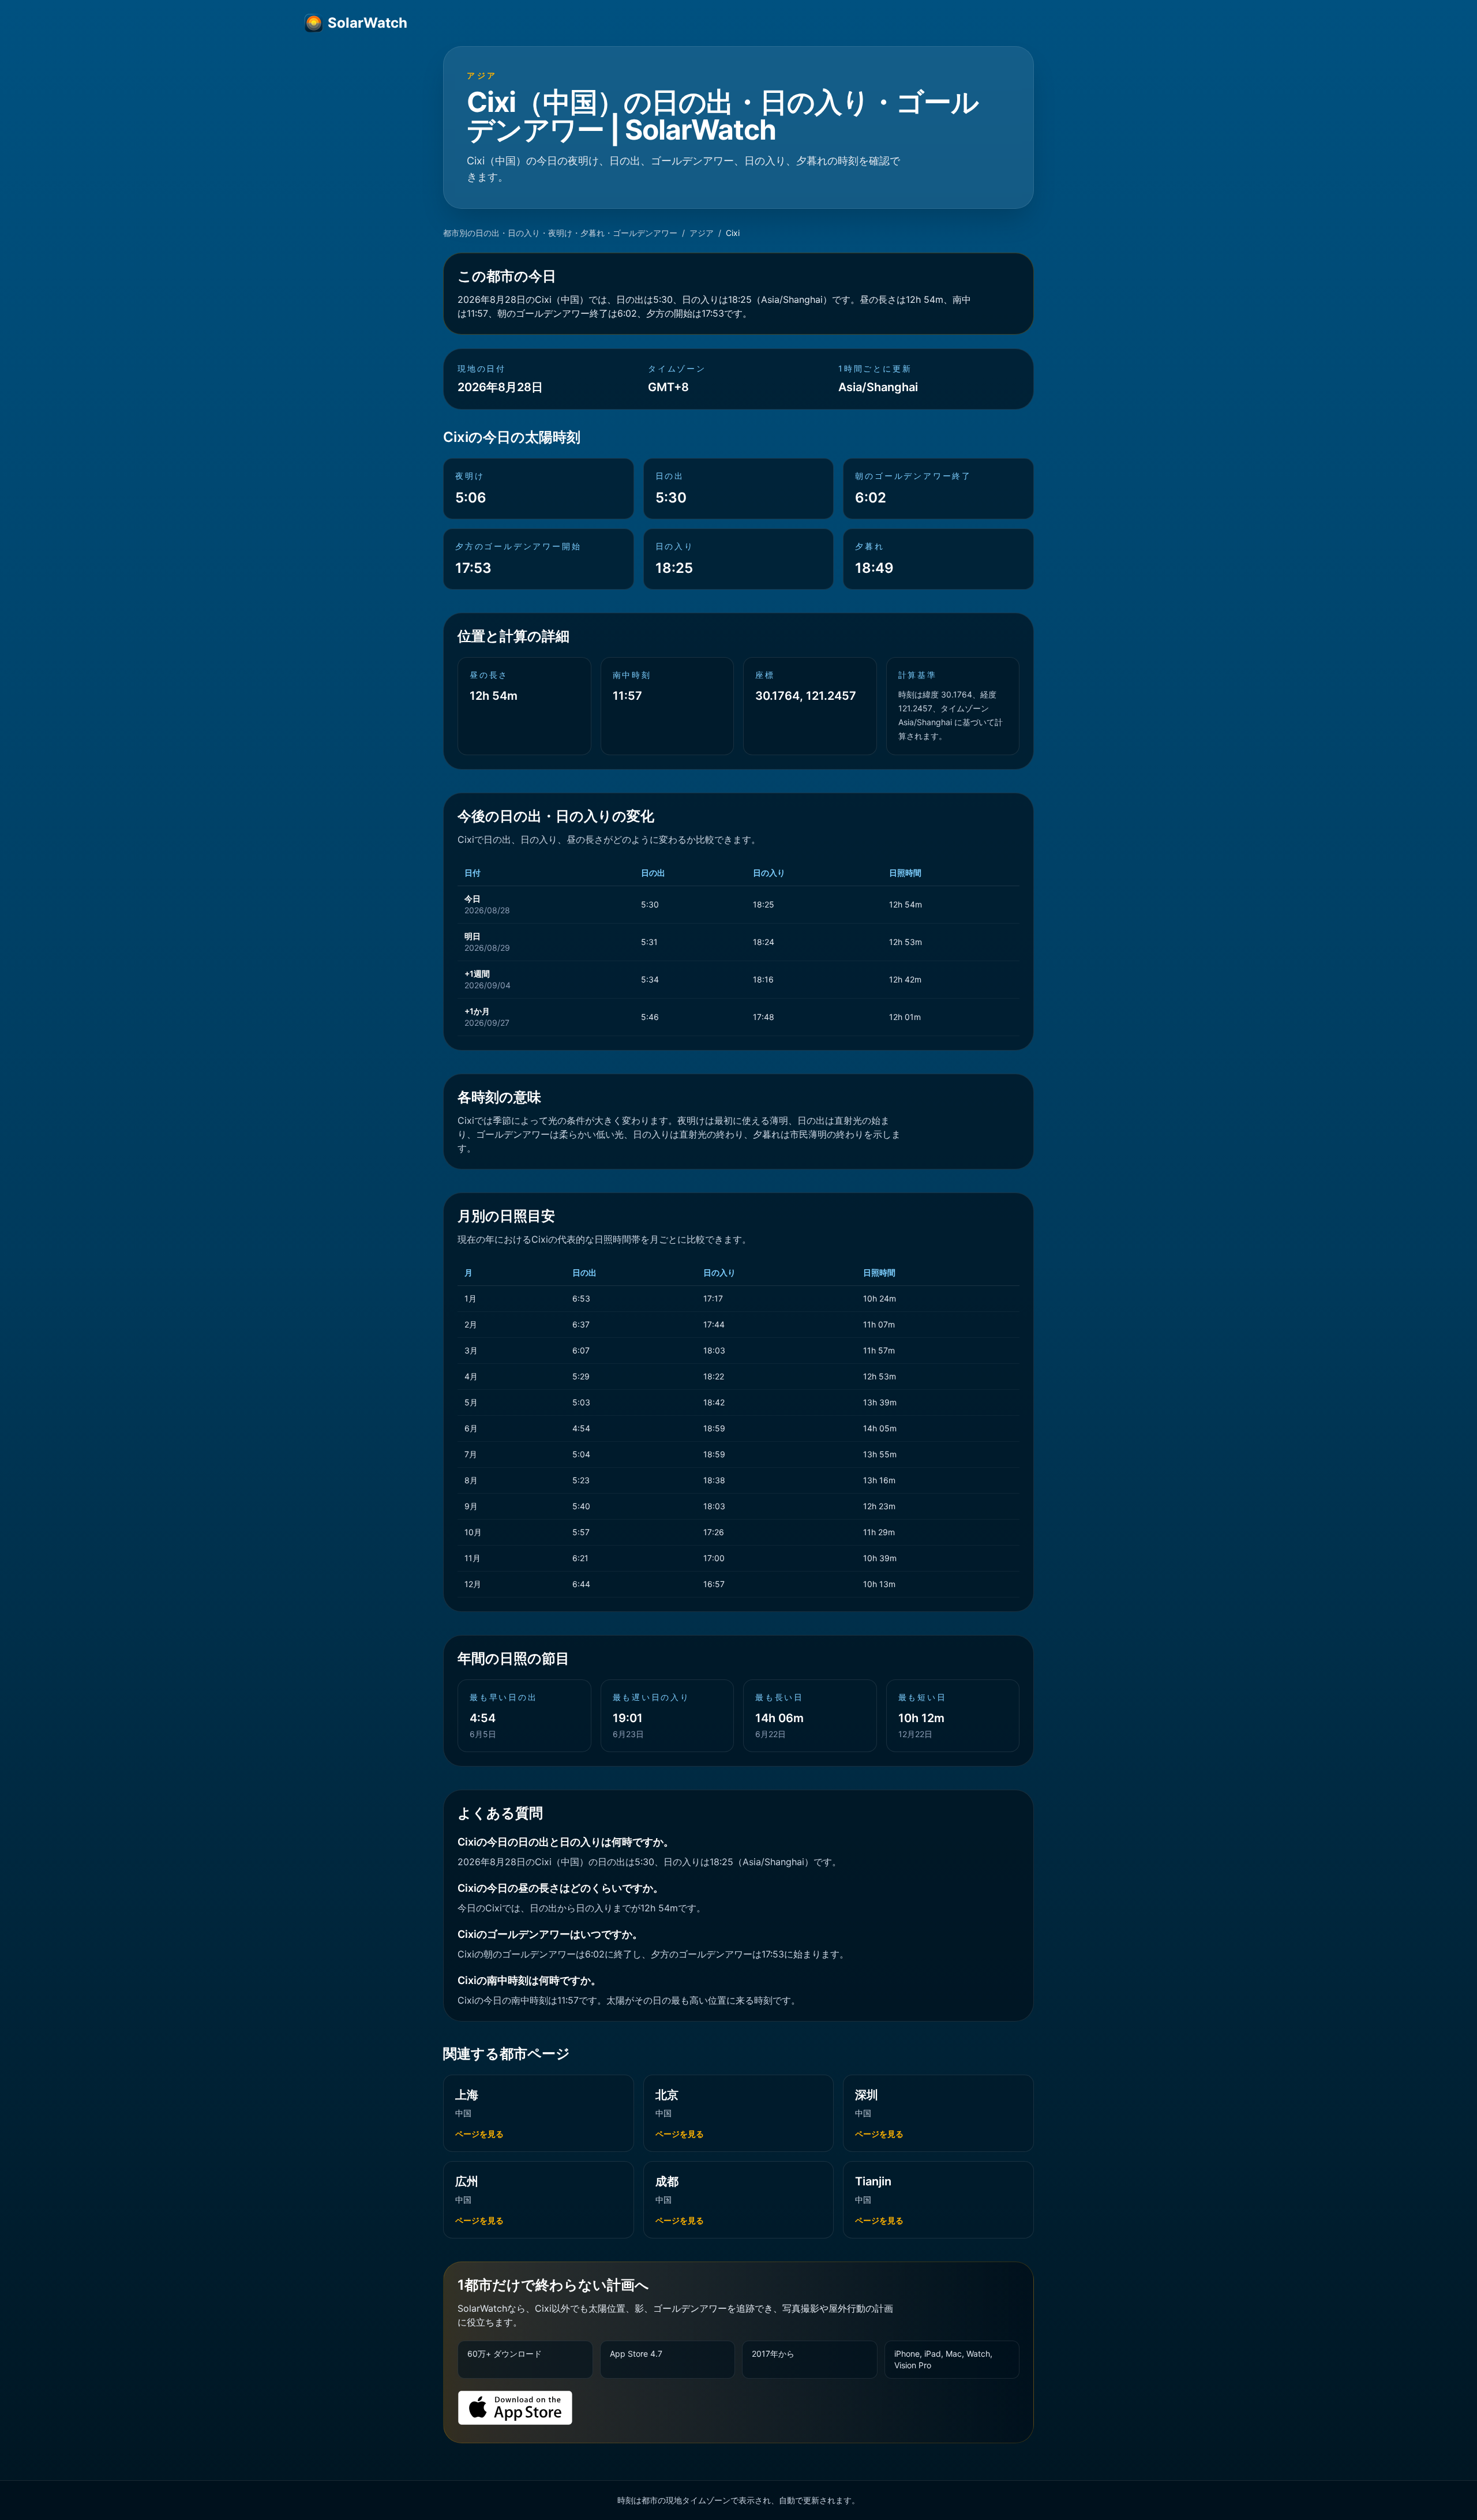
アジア (702, 233)
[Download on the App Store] (515, 2408)
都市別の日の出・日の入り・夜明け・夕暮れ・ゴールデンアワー (560, 233)
